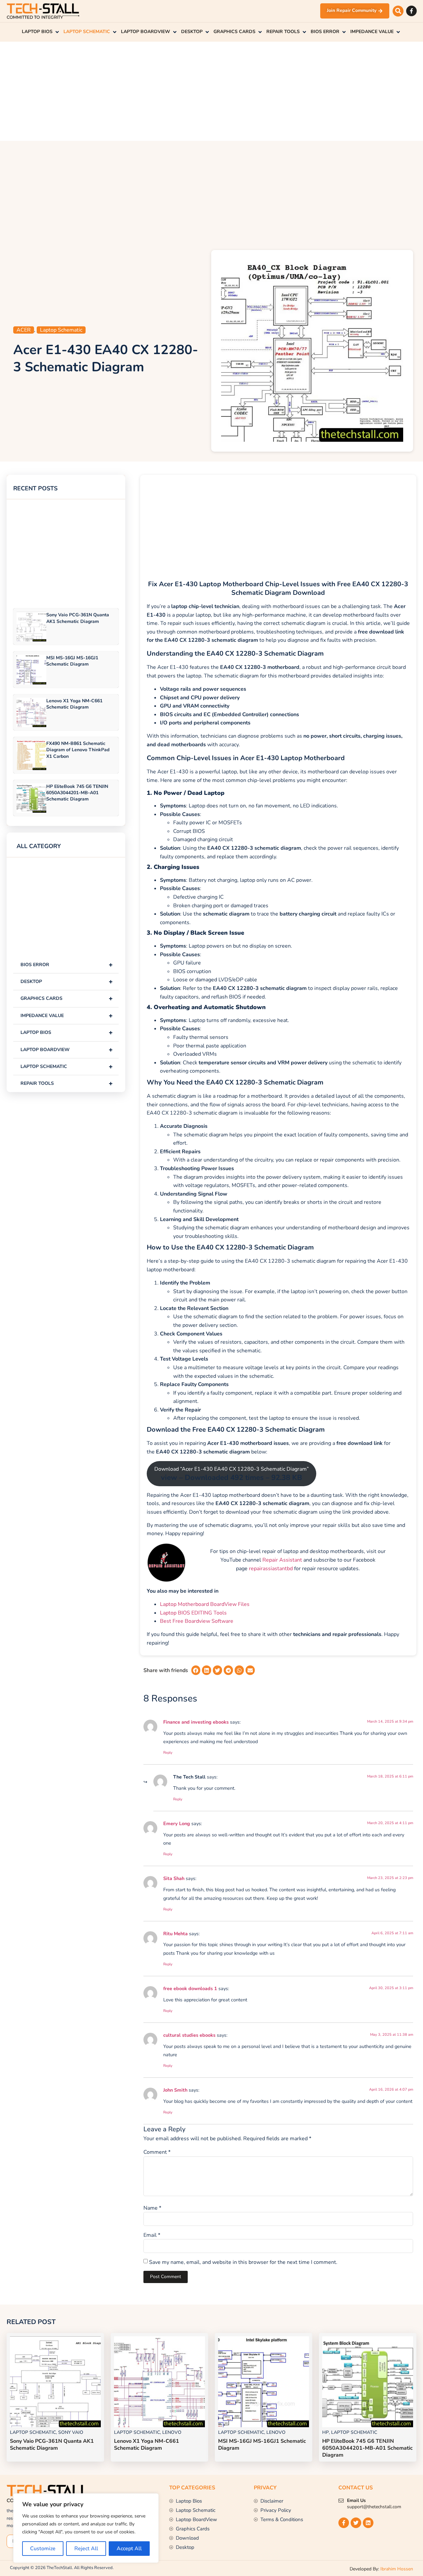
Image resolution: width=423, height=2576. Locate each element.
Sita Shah (174, 1878)
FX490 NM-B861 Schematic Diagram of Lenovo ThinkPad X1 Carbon (78, 750)
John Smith (175, 2090)
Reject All (86, 2549)
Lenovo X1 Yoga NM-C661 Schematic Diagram (74, 704)
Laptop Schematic (61, 330)
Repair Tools (67, 1083)
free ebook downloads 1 (190, 1988)
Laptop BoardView (67, 1050)
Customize (43, 2549)
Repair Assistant (282, 1560)
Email (152, 2235)
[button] (398, 11)
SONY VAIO (71, 2432)
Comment (157, 2152)
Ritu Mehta (175, 1934)
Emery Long (177, 1823)
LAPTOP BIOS (67, 1032)
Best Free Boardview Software (197, 1621)
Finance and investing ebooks (196, 1722)
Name (152, 2208)
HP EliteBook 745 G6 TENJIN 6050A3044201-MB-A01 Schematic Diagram (77, 793)
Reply (168, 1753)
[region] (86, 2528)
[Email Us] (341, 2501)
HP (326, 2432)
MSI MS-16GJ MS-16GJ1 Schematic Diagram (72, 661)
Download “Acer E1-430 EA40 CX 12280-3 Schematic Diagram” (231, 1474)
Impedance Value (67, 1016)
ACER (24, 330)
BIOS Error (67, 965)
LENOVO (172, 2432)
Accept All (129, 2549)
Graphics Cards (67, 998)
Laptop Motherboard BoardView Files (205, 1604)
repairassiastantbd (271, 1569)
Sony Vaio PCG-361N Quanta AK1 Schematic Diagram (78, 618)
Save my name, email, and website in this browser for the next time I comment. (243, 2262)
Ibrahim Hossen (397, 2569)
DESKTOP (67, 981)
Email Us (356, 2500)
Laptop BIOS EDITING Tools (193, 1613)
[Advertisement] (211, 91)
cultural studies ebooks (189, 2035)
